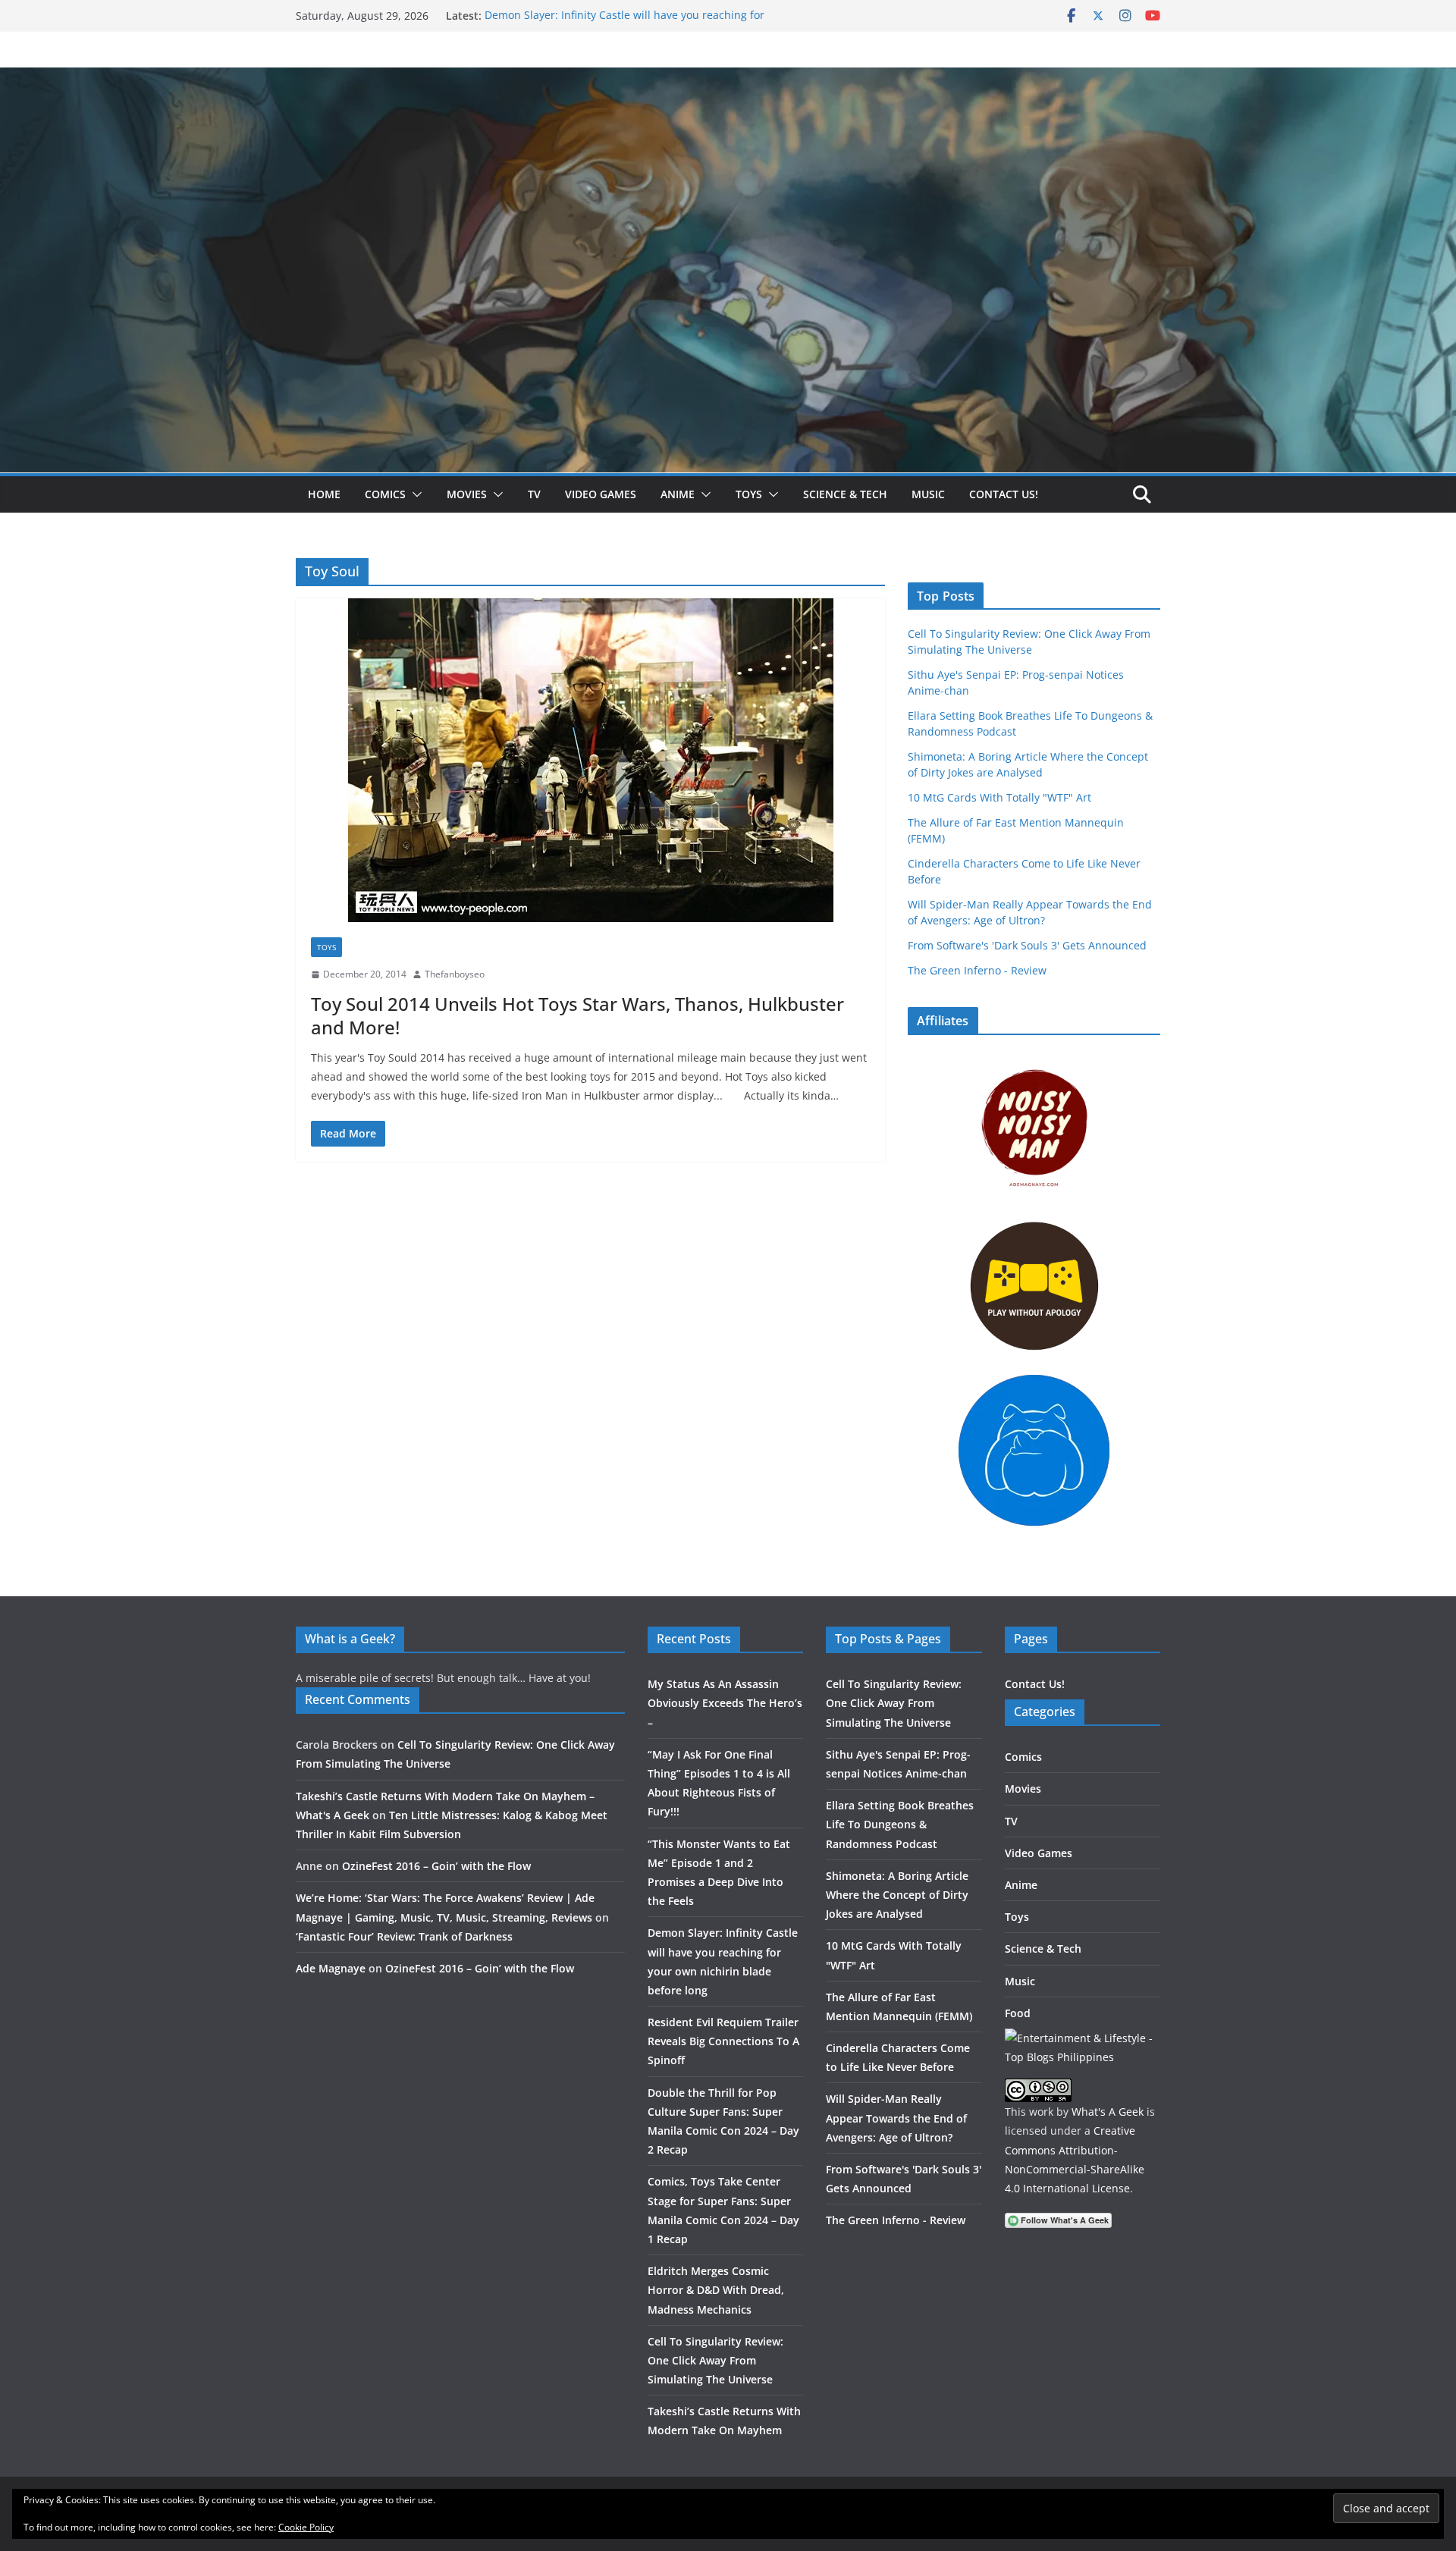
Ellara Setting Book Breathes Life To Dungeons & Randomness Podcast (900, 1824)
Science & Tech (845, 494)
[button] (414, 494)
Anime (678, 494)
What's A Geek (1108, 2112)
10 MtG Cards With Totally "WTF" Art (999, 797)
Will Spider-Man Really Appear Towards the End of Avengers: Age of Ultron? (896, 2118)
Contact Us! (1004, 494)
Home (324, 494)
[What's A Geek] (728, 78)
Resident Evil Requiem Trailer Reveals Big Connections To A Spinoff (723, 2041)
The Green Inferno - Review (977, 970)
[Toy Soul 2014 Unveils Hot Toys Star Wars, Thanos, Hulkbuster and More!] (590, 760)
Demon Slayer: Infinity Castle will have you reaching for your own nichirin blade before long (624, 23)
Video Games (601, 494)
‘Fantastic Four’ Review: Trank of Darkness (404, 1936)
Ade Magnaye (331, 1968)
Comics (385, 494)
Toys (749, 494)
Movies (467, 494)
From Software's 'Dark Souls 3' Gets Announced (1027, 945)
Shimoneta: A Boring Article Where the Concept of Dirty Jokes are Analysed (897, 1895)
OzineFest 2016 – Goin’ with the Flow (436, 1866)
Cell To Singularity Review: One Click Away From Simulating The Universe (715, 2360)
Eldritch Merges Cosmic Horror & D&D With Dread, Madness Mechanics (716, 2290)
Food (1018, 2013)
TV (534, 494)
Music (928, 494)
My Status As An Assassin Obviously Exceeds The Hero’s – (725, 1703)
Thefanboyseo (455, 974)
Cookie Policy (306, 2527)
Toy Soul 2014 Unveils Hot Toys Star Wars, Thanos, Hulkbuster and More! (577, 1015)
